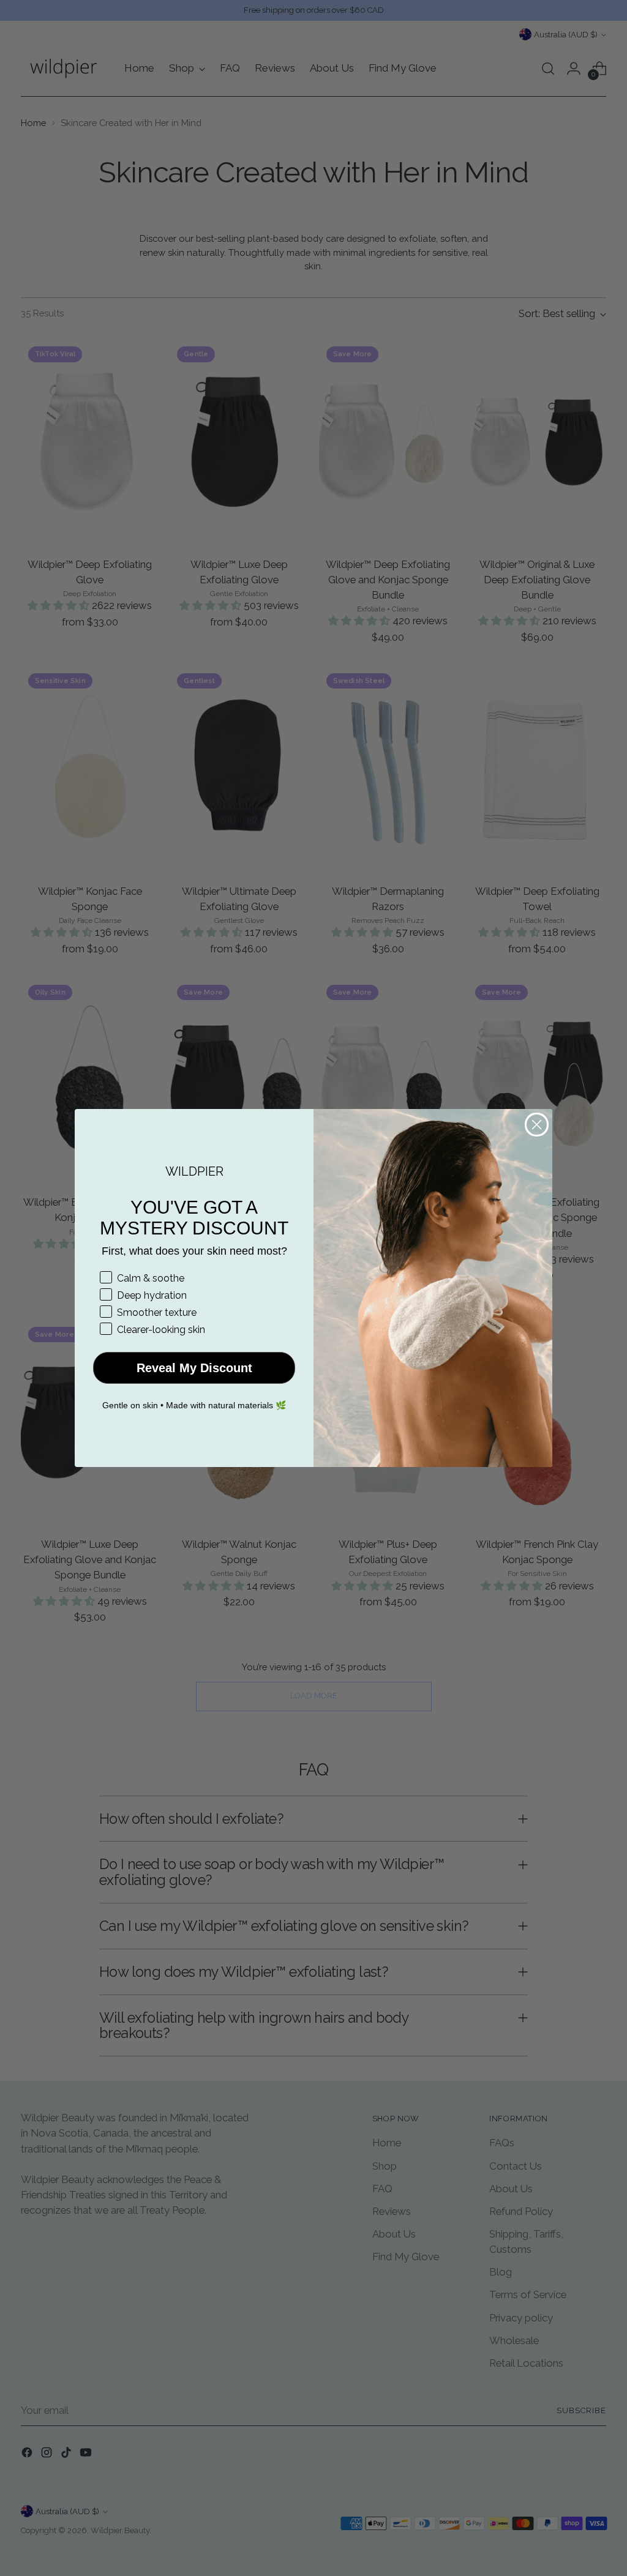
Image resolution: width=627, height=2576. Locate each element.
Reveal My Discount (194, 1368)
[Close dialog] (537, 1125)
